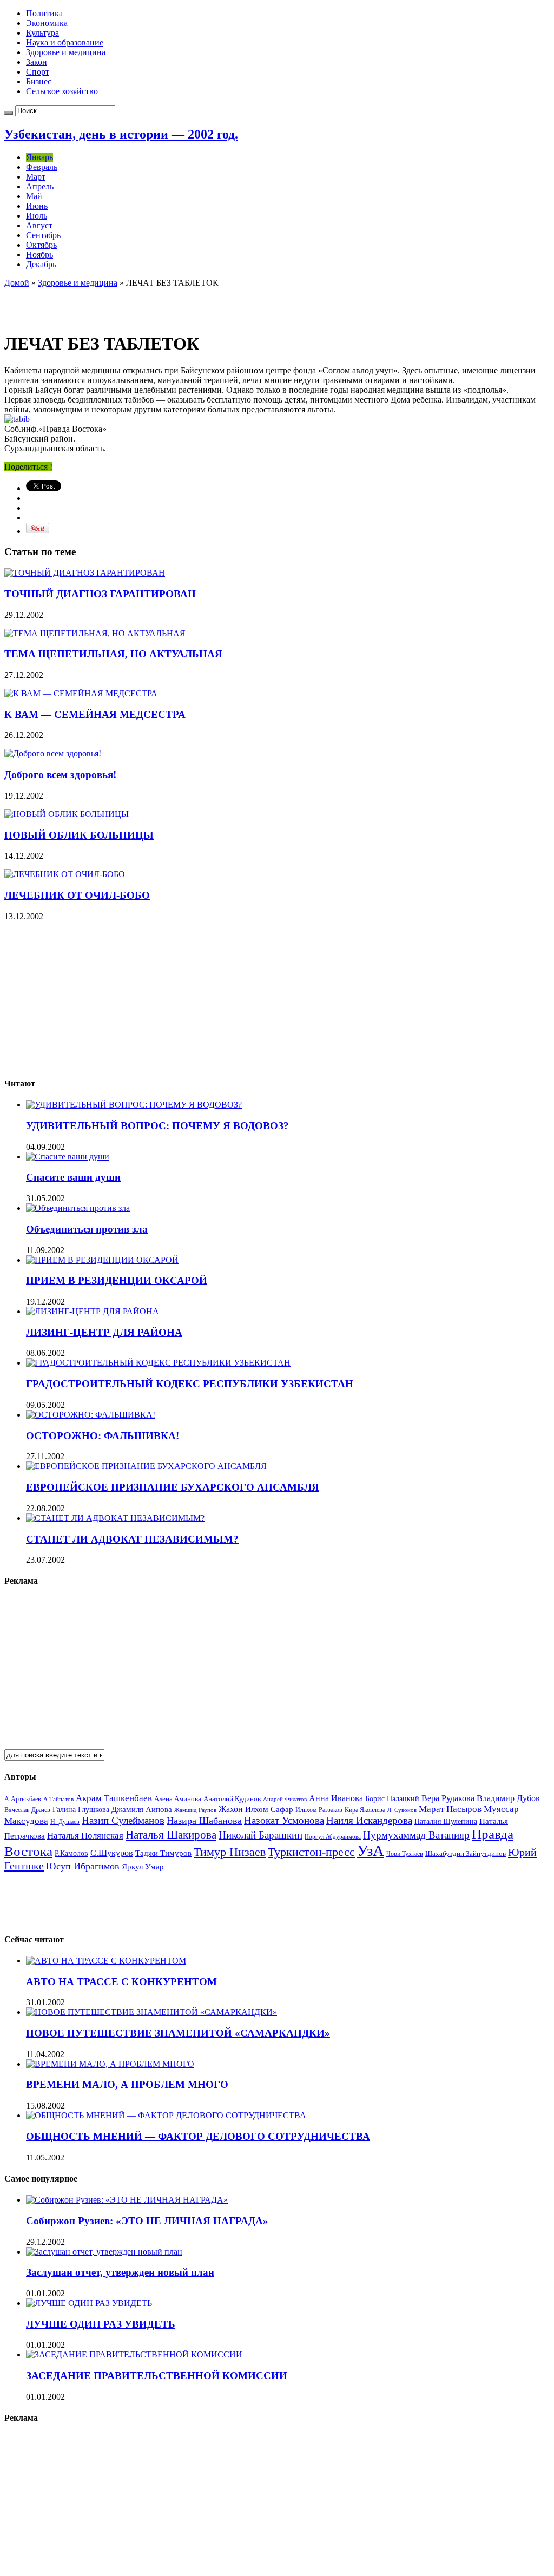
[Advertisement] (131, 304)
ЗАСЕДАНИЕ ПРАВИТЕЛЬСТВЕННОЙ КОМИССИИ (157, 2376)
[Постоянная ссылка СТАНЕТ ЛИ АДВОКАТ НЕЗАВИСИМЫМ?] (115, 1518)
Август (39, 225)
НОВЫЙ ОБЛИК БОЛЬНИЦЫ (79, 835)
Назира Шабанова (204, 1821)
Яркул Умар (143, 1867)
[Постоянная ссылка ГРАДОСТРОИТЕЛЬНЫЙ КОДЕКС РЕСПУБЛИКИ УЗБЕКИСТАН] (158, 1363)
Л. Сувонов (402, 1810)
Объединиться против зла (87, 1229)
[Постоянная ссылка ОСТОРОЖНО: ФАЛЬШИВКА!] (91, 1415)
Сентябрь (43, 235)
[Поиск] (9, 113)
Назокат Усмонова (284, 1820)
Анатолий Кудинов (232, 1799)
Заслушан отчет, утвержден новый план (120, 2272)
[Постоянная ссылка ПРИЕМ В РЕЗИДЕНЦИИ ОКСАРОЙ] (102, 1260)
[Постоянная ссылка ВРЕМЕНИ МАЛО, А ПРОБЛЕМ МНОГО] (110, 2064)
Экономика (47, 23)
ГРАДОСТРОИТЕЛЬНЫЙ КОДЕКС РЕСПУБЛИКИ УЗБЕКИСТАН (190, 1384)
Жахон (231, 1809)
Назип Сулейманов (123, 1820)
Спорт (38, 72)
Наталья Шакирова (171, 1834)
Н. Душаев (65, 1822)
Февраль (42, 167)
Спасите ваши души (73, 1177)
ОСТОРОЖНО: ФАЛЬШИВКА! (103, 1436)
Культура (42, 33)
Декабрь (41, 264)
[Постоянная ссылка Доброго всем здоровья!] (53, 753)
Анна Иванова (336, 1798)
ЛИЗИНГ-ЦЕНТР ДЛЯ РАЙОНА (104, 1332)
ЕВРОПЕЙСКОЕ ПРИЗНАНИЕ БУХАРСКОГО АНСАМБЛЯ (173, 1487)
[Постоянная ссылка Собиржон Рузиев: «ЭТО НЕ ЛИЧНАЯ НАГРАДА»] (127, 2200)
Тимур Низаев (230, 1852)
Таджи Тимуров (163, 1853)
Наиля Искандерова (369, 1820)
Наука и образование (65, 42)
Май (34, 196)
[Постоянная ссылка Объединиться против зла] (78, 1208)
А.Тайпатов (58, 1799)
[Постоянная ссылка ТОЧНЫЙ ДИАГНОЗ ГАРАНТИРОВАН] (85, 573)
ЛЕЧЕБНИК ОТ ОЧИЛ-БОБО (77, 895)
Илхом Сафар (269, 1809)
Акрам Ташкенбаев (114, 1798)
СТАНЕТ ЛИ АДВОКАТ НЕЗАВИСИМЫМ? (132, 1539)
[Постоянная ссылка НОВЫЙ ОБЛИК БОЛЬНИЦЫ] (67, 814)
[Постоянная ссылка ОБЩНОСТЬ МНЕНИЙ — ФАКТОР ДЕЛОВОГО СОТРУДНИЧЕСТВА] (166, 2115)
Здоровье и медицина (66, 52)
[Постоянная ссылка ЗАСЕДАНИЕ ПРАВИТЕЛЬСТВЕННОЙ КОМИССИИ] (134, 2354)
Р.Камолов (71, 1853)
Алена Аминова (178, 1799)
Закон (37, 62)
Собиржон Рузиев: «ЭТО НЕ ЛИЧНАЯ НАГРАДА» (147, 2221)
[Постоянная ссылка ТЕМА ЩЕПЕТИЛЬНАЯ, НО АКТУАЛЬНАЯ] (95, 633)
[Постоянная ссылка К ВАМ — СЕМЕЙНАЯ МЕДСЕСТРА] (81, 693)
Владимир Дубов (508, 1798)
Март (36, 177)
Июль (37, 216)
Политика (44, 13)
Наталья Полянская (85, 1836)
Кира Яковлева (365, 1810)
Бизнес (39, 81)
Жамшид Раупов (195, 1810)
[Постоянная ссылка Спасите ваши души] (68, 1157)
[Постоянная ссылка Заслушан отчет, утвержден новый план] (104, 2252)
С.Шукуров (112, 1853)
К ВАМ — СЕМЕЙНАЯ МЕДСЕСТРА (95, 714)
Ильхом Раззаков (319, 1810)
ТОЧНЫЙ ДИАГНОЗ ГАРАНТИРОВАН (100, 594)
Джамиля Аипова (142, 1809)
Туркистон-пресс (311, 1852)
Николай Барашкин (260, 1835)
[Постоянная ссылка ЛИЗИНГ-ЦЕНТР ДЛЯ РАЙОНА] (93, 1311)
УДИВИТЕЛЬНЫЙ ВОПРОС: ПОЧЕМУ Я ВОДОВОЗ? (157, 1126)
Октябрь (41, 245)
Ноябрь (39, 255)
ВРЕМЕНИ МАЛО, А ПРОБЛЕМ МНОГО (127, 2084)
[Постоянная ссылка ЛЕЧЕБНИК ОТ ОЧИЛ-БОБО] (65, 874)
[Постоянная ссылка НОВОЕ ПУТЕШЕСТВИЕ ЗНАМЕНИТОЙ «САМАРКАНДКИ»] (151, 2012)
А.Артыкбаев (23, 1799)
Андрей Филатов (285, 1799)
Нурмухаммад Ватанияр (416, 1835)
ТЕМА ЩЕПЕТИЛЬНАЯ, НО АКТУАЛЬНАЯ (113, 654)
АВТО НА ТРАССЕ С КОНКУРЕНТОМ (121, 1982)
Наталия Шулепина (446, 1821)
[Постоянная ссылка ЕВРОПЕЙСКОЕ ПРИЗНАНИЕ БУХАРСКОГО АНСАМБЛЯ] (146, 1466)
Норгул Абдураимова (333, 1837)
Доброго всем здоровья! (60, 775)
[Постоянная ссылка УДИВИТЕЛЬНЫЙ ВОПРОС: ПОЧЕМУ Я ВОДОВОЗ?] (134, 1105)
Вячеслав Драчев (27, 1810)
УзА (371, 1850)
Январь (39, 157)
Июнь (37, 206)
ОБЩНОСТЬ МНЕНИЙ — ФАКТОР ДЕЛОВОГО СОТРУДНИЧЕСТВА (198, 2136)
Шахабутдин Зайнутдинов (466, 1853)
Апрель (40, 186)
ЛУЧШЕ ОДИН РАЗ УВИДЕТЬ (101, 2324)
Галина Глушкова (81, 1810)
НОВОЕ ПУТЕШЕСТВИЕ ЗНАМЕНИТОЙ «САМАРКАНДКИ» (178, 2033)
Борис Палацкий (392, 1799)
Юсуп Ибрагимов (83, 1866)
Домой (17, 283)
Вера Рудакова (448, 1798)
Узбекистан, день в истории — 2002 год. (121, 134)
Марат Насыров (450, 1809)
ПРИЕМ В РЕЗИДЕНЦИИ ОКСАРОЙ (117, 1280)
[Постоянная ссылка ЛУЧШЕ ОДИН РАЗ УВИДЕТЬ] (89, 2303)
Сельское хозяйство (62, 91)
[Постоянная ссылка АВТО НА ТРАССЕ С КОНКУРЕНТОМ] (106, 1961)
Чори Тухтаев (405, 1854)
